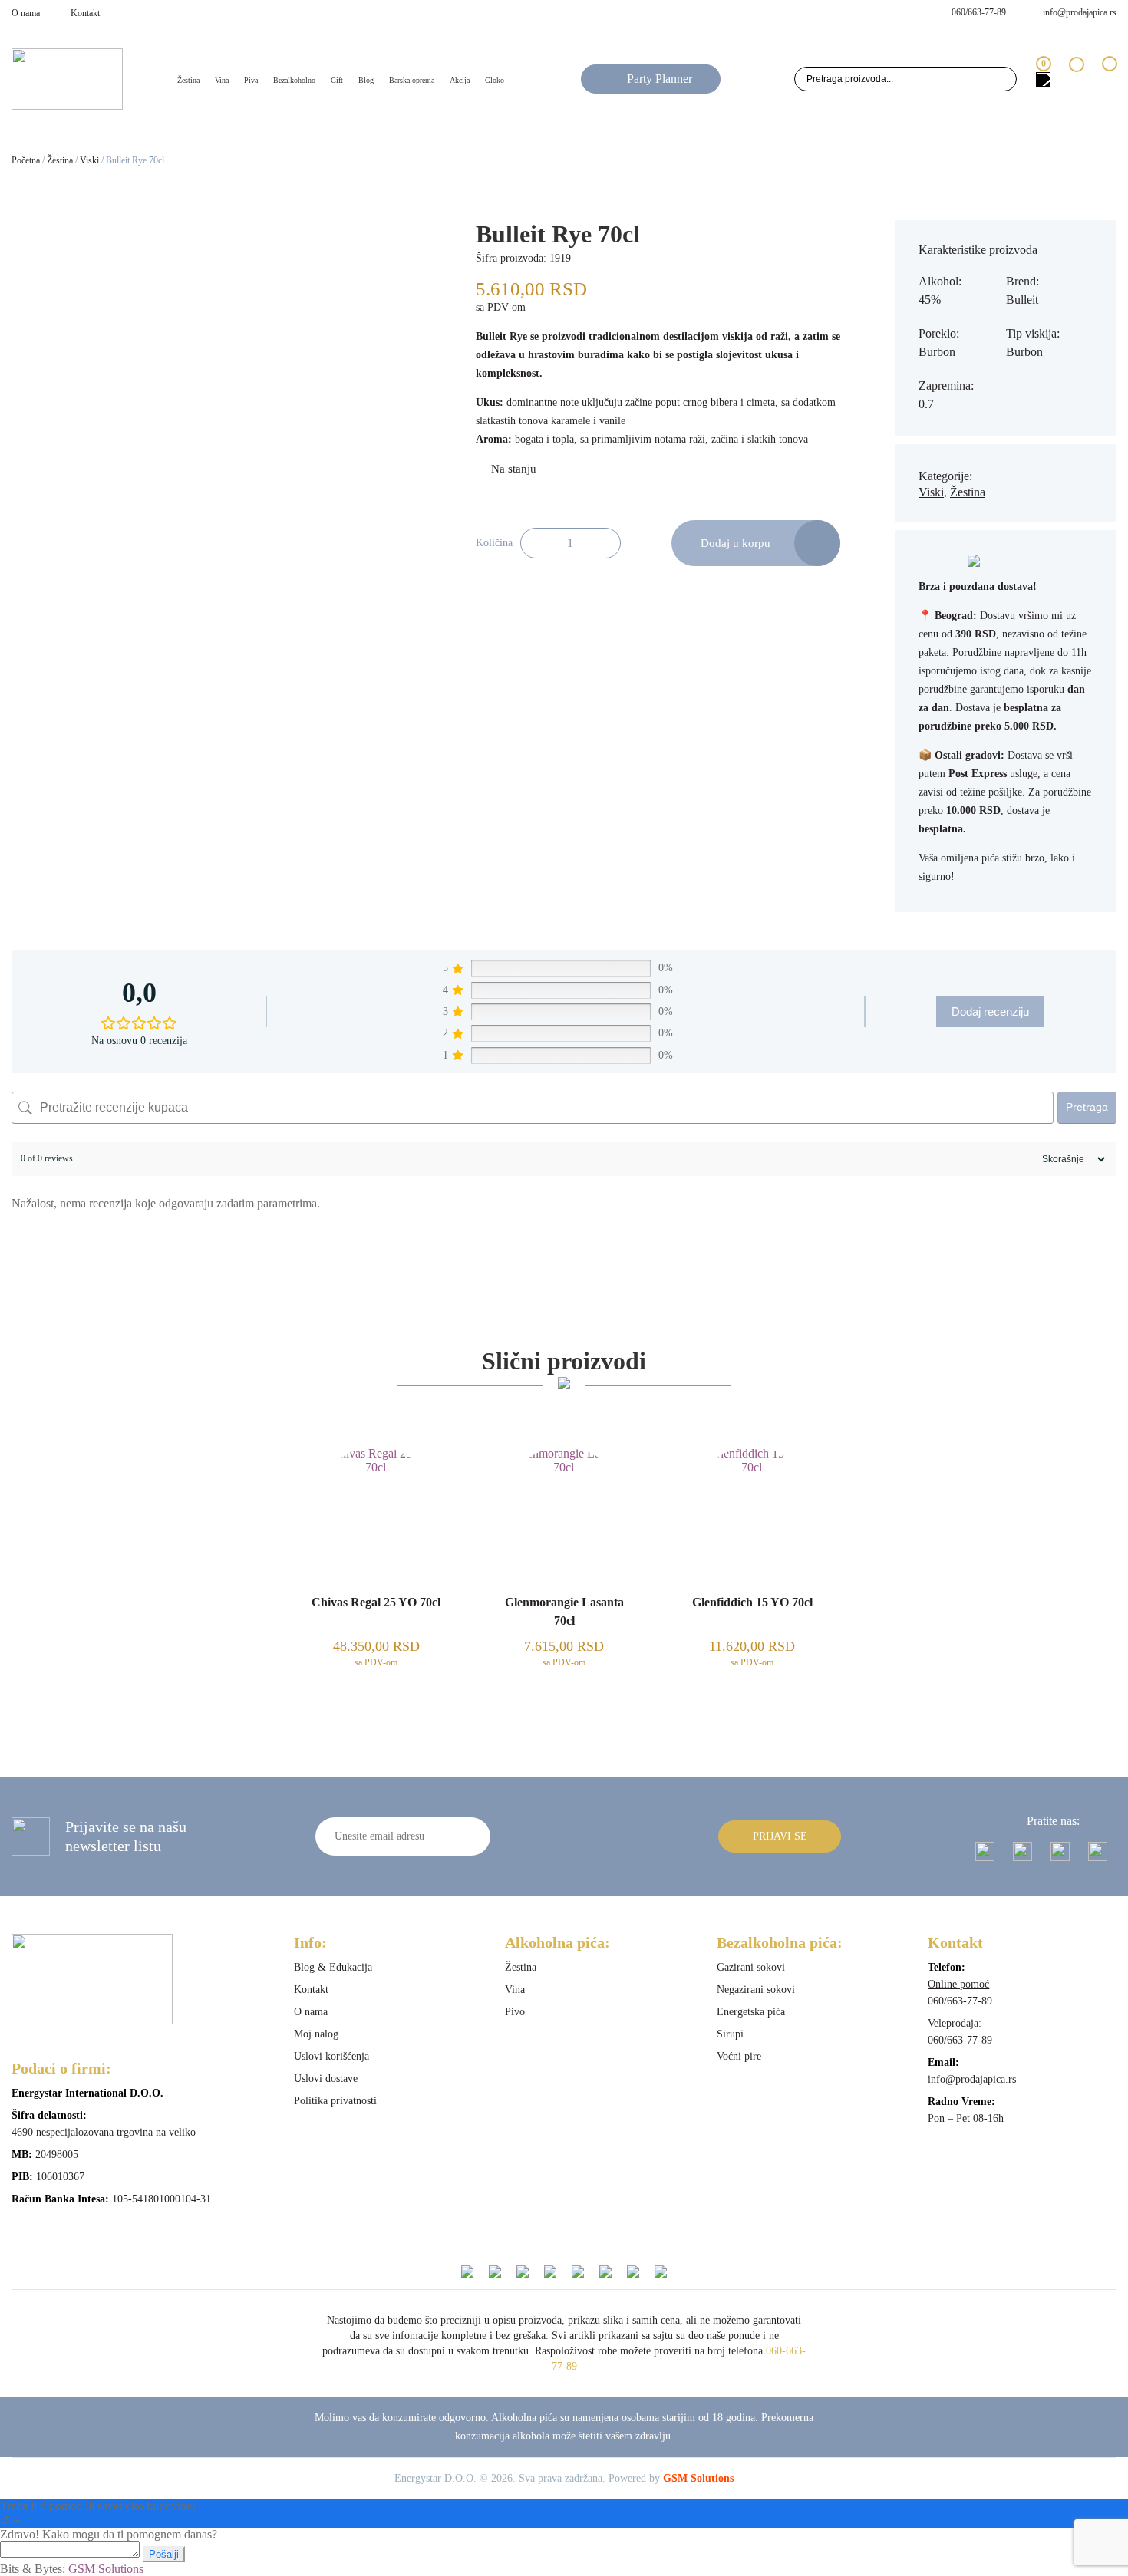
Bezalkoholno (294, 80)
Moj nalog (316, 2034)
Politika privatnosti (335, 2101)
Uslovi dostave (326, 2079)
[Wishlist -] (1076, 79)
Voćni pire (739, 2056)
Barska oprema (412, 80)
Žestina (60, 160)
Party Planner (660, 79)
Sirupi (730, 2034)
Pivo (515, 2012)
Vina (222, 80)
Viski (89, 160)
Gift (337, 80)
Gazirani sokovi (751, 1967)
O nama (26, 13)
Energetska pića (751, 2012)
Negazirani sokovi (756, 1990)
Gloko (495, 80)
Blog (366, 80)
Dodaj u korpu (736, 543)
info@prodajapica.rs (1080, 12)
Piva (251, 80)
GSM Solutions (698, 2478)
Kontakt (85, 13)
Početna (26, 160)
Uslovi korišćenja (331, 2056)
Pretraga (1087, 1107)
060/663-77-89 (979, 12)
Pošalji (164, 2554)
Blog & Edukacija (333, 1967)
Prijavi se (780, 1836)
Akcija (460, 80)
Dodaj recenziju (990, 1011)
